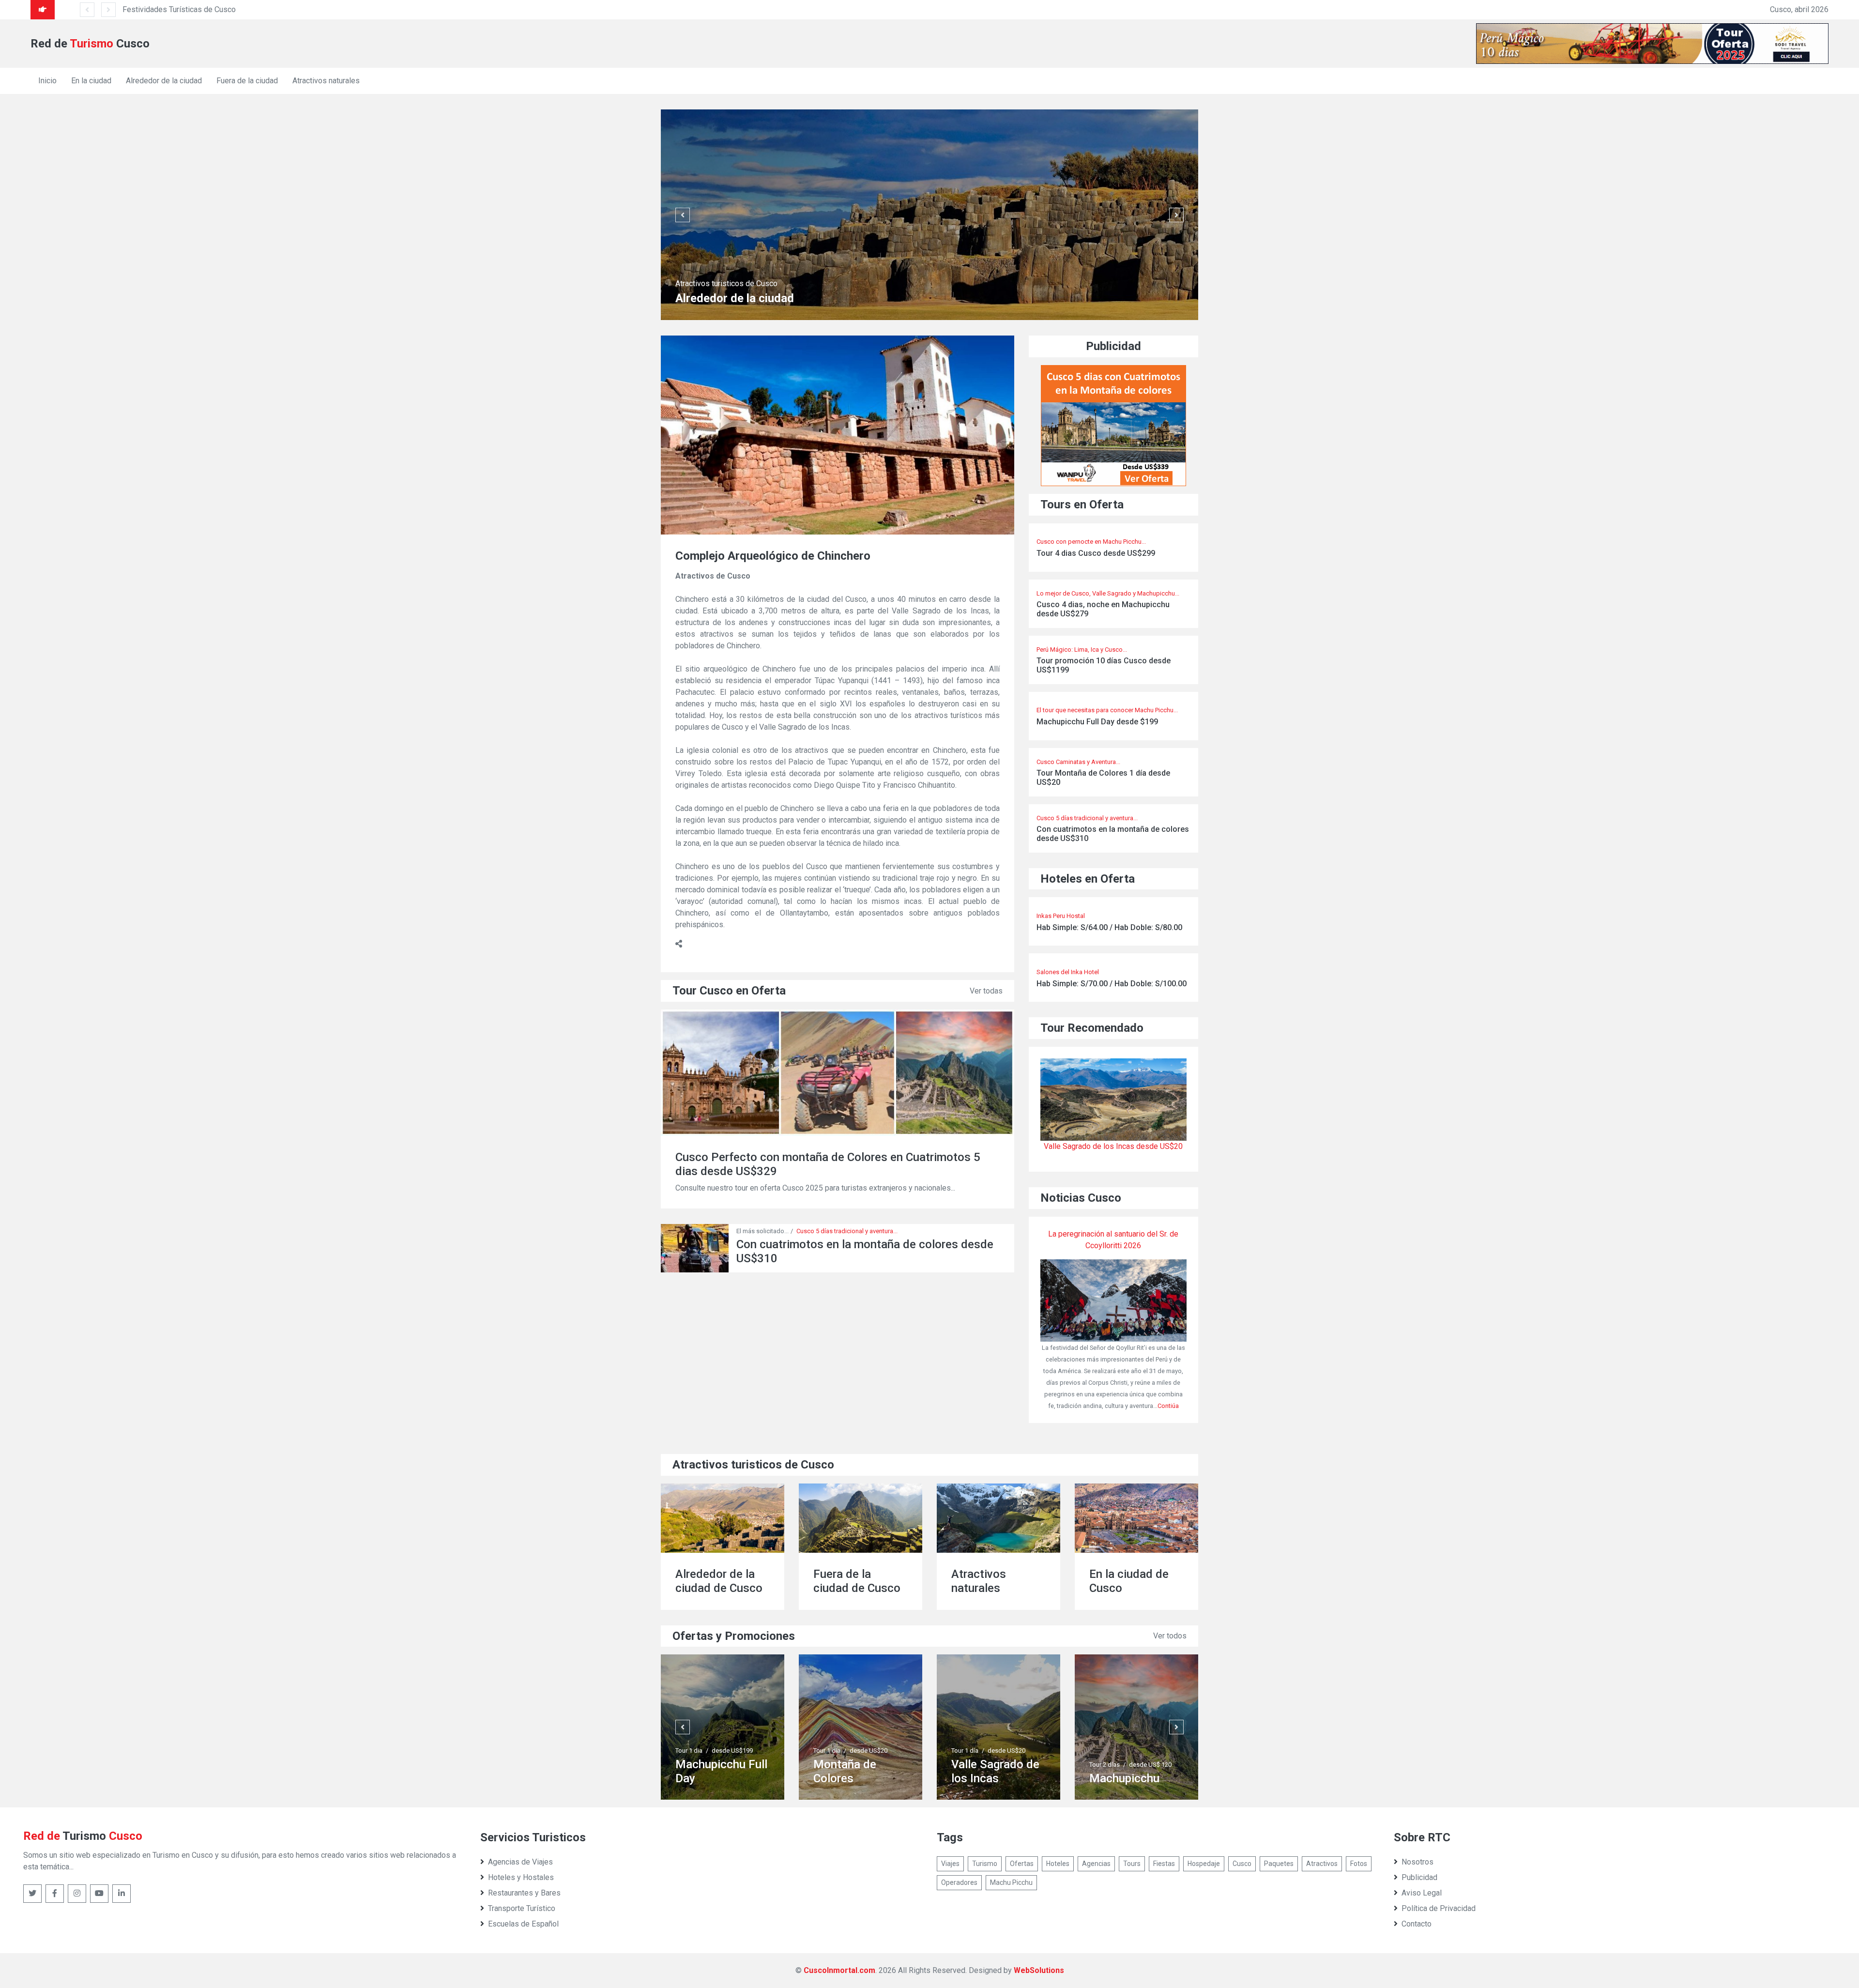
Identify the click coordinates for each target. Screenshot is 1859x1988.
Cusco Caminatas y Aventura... (1078, 762)
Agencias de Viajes (520, 1862)
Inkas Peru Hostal (1061, 916)
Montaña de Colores (707, 1771)
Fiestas (1164, 1864)
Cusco (1242, 1864)
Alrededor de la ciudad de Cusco (1133, 1581)
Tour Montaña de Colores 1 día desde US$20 (1103, 778)
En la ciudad (91, 81)
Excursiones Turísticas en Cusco (231, 9)
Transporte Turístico (522, 1908)
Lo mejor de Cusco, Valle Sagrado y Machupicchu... (1108, 593)
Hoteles (1058, 1864)
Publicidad (1419, 1877)
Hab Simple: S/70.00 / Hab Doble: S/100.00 (1112, 984)
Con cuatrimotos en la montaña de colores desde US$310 (1113, 834)
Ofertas (1022, 1864)
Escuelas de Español (523, 1924)
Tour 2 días (967, 1765)
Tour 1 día (689, 1751)
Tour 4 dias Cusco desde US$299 (1096, 553)
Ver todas (986, 991)
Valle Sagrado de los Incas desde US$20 (1113, 1146)
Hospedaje (1204, 1864)
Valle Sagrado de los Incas (857, 1771)
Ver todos (1170, 1636)
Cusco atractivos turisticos (726, 283)
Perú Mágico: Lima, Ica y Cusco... (1082, 650)
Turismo (985, 1864)
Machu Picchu (1011, 1882)
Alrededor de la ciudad (164, 81)
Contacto (1417, 1924)
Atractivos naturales (326, 81)
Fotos (1359, 1864)
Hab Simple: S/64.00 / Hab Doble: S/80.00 (1109, 927)
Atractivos (1322, 1864)
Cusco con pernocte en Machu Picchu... (1091, 542)
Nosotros (1417, 1862)
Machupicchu (986, 1778)
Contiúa (1168, 1406)
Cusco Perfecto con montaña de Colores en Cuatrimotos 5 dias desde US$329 (828, 1164)
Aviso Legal (1422, 1893)
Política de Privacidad (1439, 1908)
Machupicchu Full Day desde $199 (1097, 722)
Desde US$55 (1148, 1736)
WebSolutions (1039, 1970)
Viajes (950, 1864)
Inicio (47, 81)
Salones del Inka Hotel (1068, 972)
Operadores (959, 1882)
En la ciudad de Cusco (991, 1581)
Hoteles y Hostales (521, 1877)
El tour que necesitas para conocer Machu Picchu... (1107, 710)
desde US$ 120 (1012, 1765)
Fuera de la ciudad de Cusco (719, 1581)
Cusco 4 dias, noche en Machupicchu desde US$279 (1103, 609)
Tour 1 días (1105, 1736)
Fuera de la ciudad (247, 81)
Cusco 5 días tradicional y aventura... (847, 1231)
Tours (1132, 1864)
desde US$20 (731, 1751)
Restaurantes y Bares (524, 1893)
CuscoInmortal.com (839, 1970)
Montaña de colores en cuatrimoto (1121, 1764)
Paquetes (1279, 1864)
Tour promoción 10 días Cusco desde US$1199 (1104, 665)
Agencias (1096, 1864)
